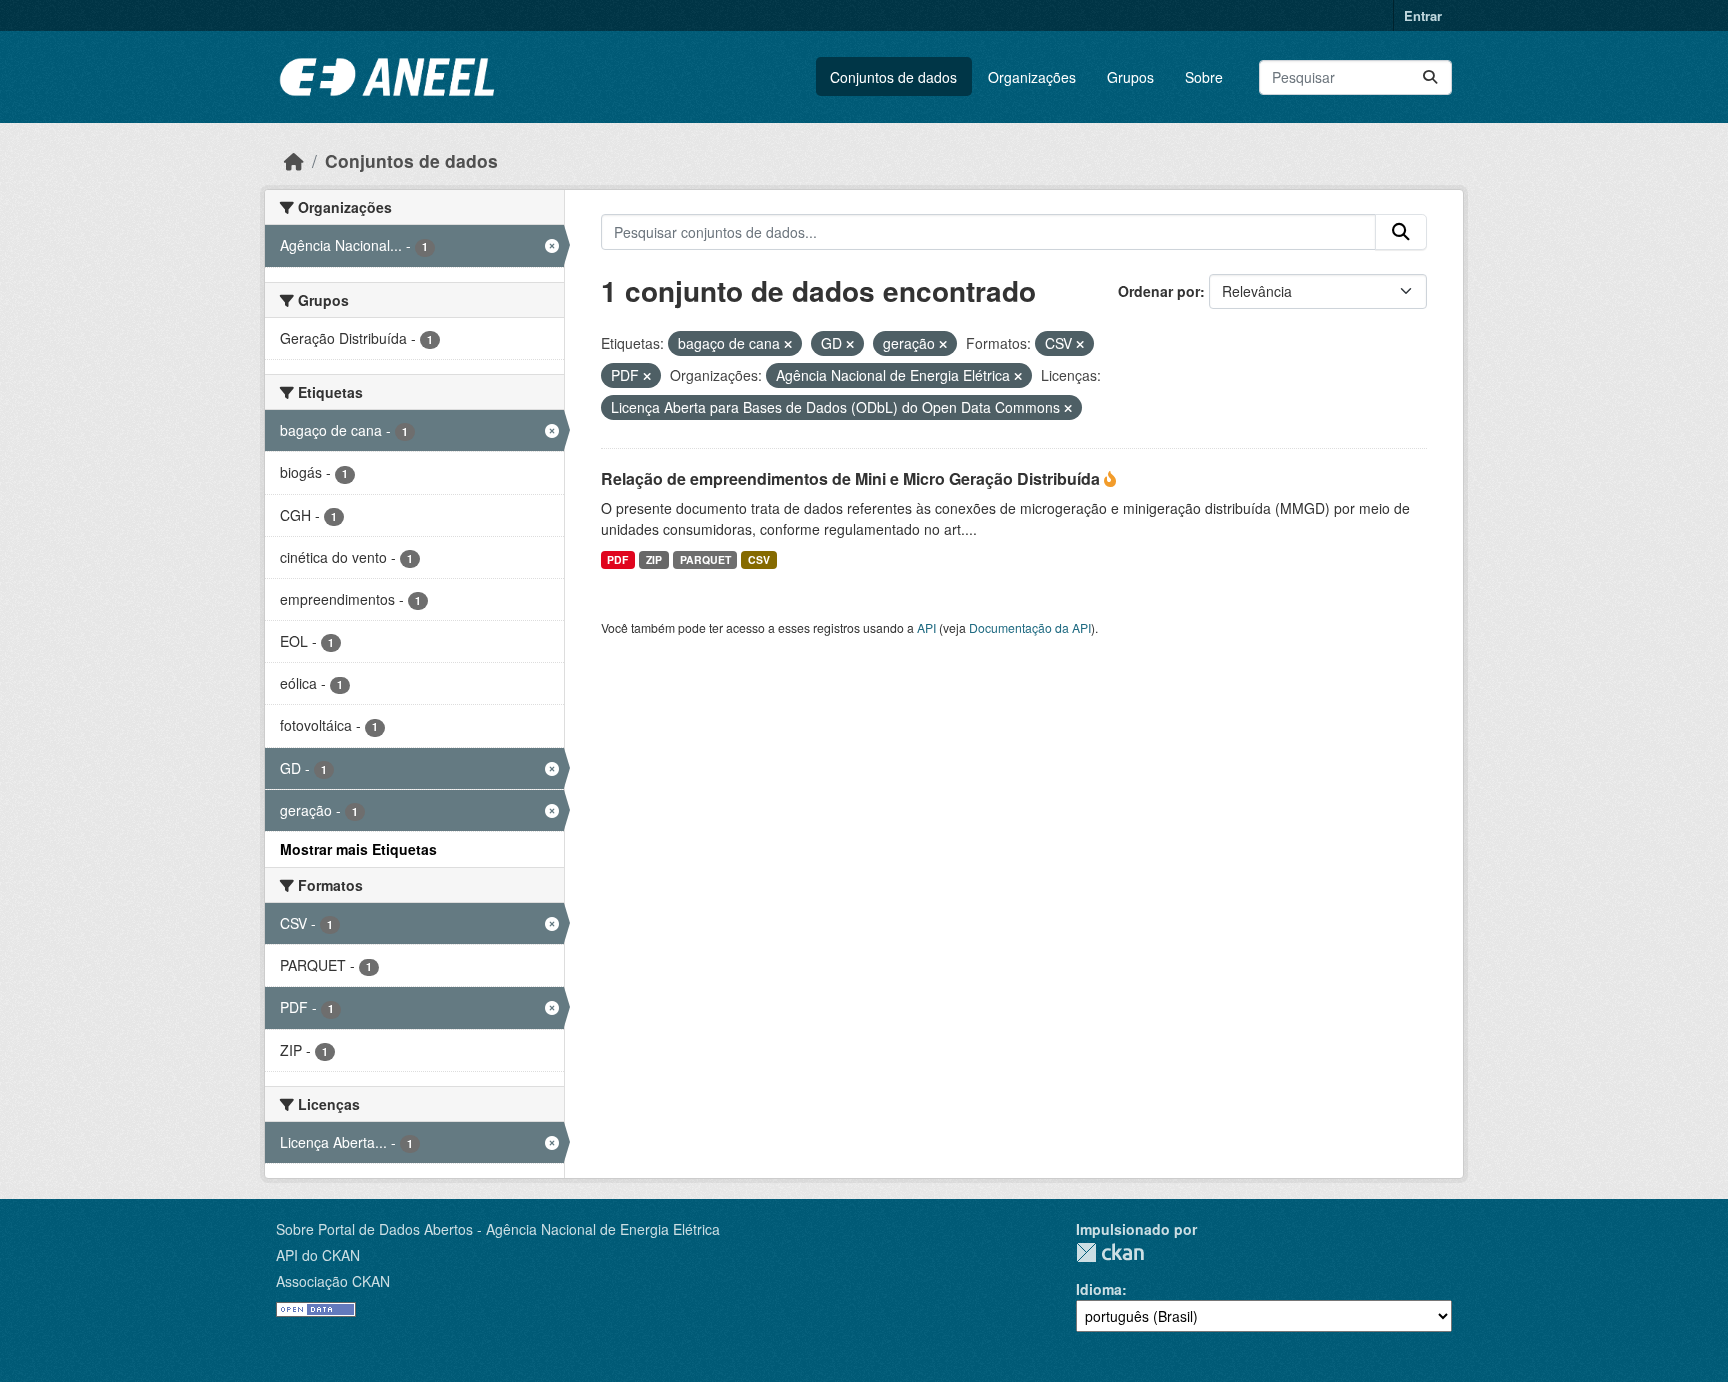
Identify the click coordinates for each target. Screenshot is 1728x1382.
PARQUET (705, 559)
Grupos (1130, 77)
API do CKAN (318, 1255)
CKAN (1110, 1252)
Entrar (1423, 15)
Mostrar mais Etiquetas (358, 849)
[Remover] (788, 344)
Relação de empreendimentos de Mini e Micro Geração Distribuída (852, 478)
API (926, 627)
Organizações (1032, 77)
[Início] (294, 160)
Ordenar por (1159, 291)
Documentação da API (1030, 627)
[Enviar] (1430, 77)
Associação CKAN (333, 1281)
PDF (617, 559)
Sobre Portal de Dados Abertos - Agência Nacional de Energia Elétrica (498, 1229)
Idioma (1099, 1289)
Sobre (1204, 77)
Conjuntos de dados (893, 77)
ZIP (654, 559)
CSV (759, 559)
